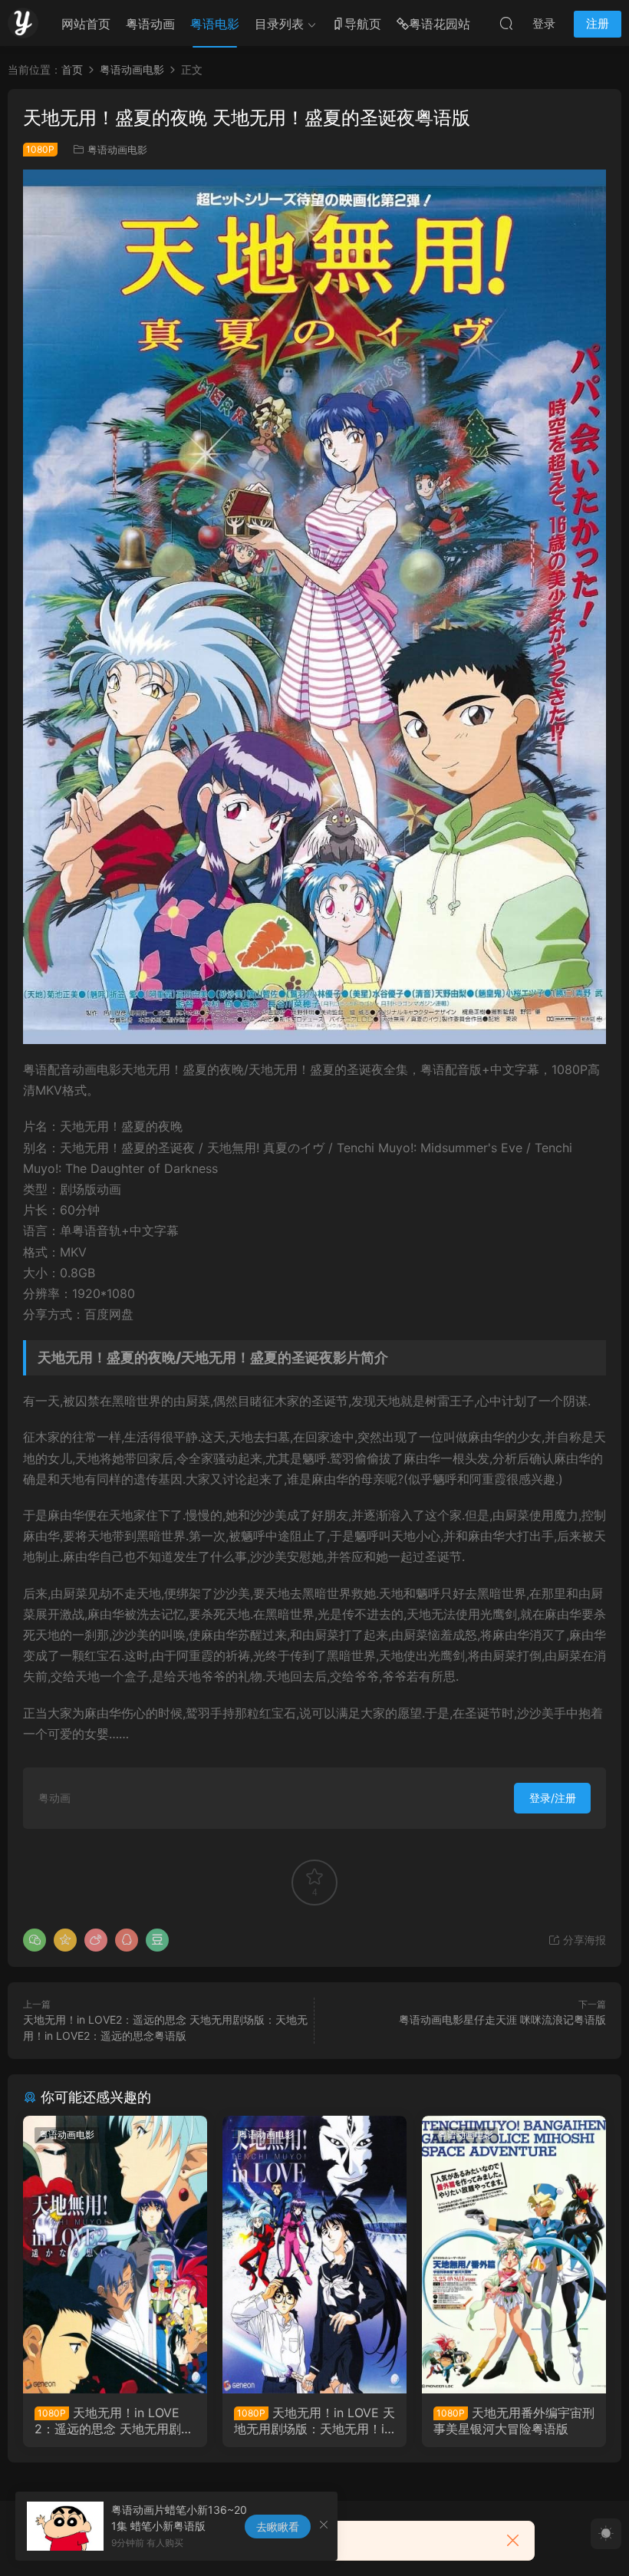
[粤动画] (23, 23)
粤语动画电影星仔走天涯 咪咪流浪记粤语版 (502, 2019)
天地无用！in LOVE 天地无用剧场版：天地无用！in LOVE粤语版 (314, 2420)
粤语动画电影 (117, 150)
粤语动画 (150, 24)
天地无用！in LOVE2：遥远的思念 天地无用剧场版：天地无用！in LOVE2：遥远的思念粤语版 (114, 2420)
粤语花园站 (440, 24)
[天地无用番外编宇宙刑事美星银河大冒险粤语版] (514, 2255)
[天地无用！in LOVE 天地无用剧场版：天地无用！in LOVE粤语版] (314, 2255)
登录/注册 (553, 1798)
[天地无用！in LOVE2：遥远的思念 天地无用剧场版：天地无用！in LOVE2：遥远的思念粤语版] (115, 2255)
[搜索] (506, 23)
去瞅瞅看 (278, 2527)
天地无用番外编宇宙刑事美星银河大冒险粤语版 (514, 2420)
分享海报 (583, 1940)
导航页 (363, 24)
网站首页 (86, 24)
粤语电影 (215, 24)
